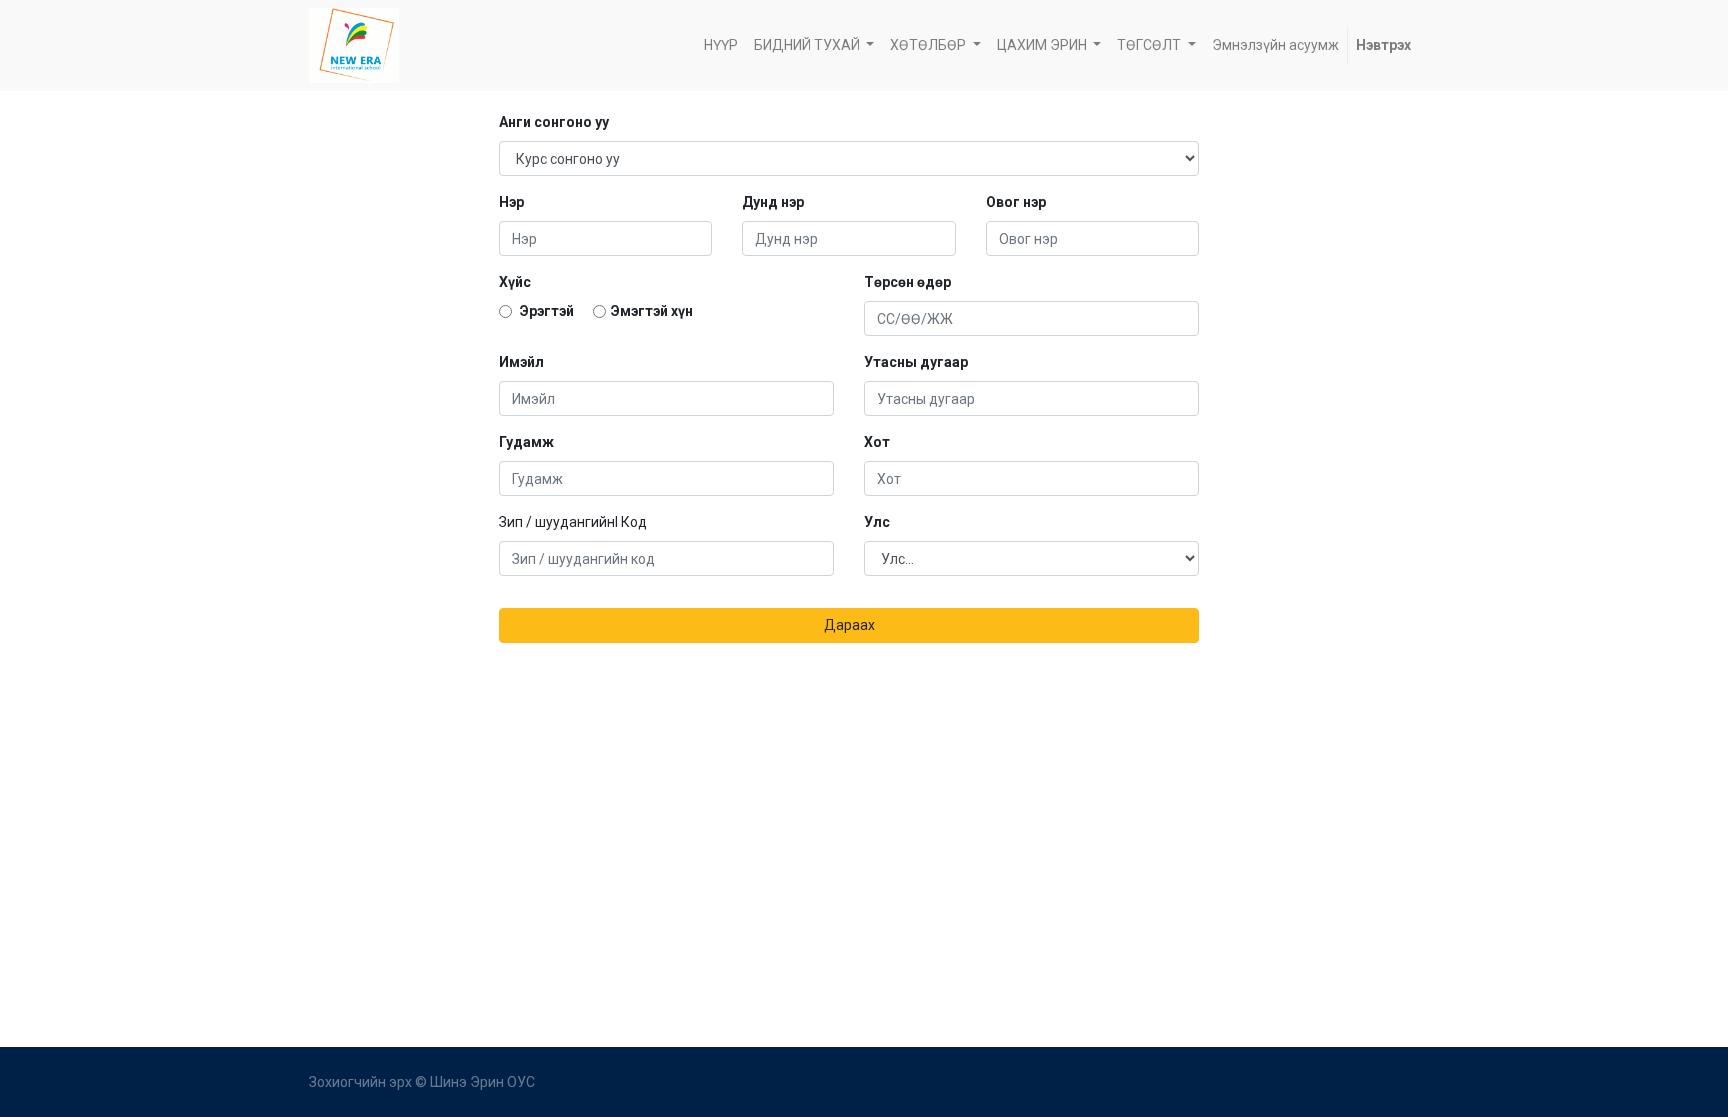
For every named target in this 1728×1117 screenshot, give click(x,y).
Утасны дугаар (916, 362)
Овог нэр (1016, 202)
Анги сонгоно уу (554, 122)
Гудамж (526, 442)
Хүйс (515, 282)
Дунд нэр (773, 202)
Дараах (849, 625)
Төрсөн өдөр (907, 282)
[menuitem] (721, 45)
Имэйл (521, 362)
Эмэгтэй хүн (652, 311)
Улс (877, 522)
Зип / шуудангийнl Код (573, 522)
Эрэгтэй (545, 311)
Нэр (511, 202)
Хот (877, 442)
